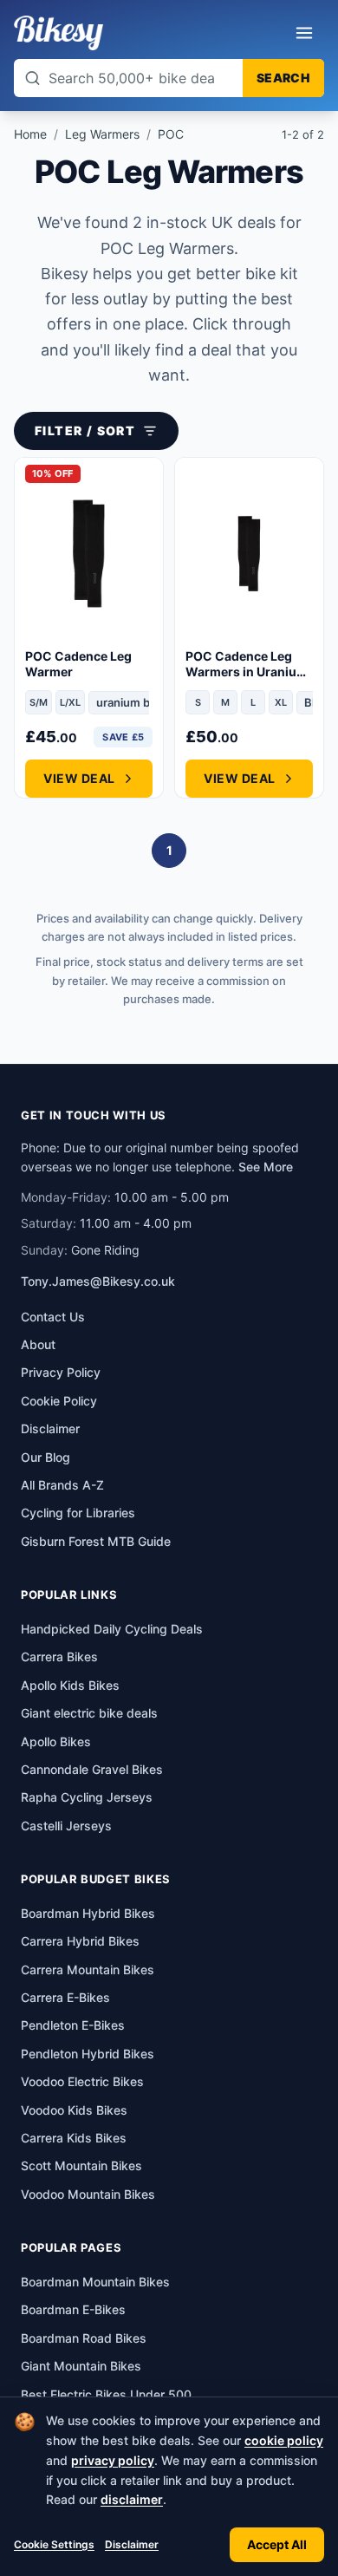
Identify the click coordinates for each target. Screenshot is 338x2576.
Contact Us (53, 1317)
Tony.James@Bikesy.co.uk (98, 1281)
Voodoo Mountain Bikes (88, 2194)
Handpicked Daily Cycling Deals (112, 1629)
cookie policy (284, 2440)
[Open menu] (304, 33)
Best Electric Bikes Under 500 (106, 2394)
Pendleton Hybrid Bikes (88, 2054)
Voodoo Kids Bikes (74, 2110)
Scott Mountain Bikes (81, 2165)
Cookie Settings (54, 2544)
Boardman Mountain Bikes (95, 2282)
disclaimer (132, 2499)
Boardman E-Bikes (73, 2309)
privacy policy (113, 2460)
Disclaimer (132, 2544)
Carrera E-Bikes (65, 1997)
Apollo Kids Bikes (70, 1685)
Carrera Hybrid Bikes (80, 1941)
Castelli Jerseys (66, 1826)
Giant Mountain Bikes (81, 2366)
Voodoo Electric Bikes (82, 2081)
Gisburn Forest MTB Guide (96, 1541)
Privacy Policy (61, 1372)
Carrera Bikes (59, 1656)
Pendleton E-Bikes (73, 2025)
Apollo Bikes (56, 1741)
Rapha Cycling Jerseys (87, 1797)
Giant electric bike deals (89, 1713)
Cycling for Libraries (78, 1513)
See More (266, 1167)
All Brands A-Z (62, 1485)
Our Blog (45, 1457)
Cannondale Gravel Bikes (92, 1769)
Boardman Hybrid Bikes (88, 1913)
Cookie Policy (59, 1401)
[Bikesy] (58, 33)
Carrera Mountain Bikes (88, 1969)
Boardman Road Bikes (84, 2338)
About (38, 1344)
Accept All (277, 2544)
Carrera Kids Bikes (74, 2138)
